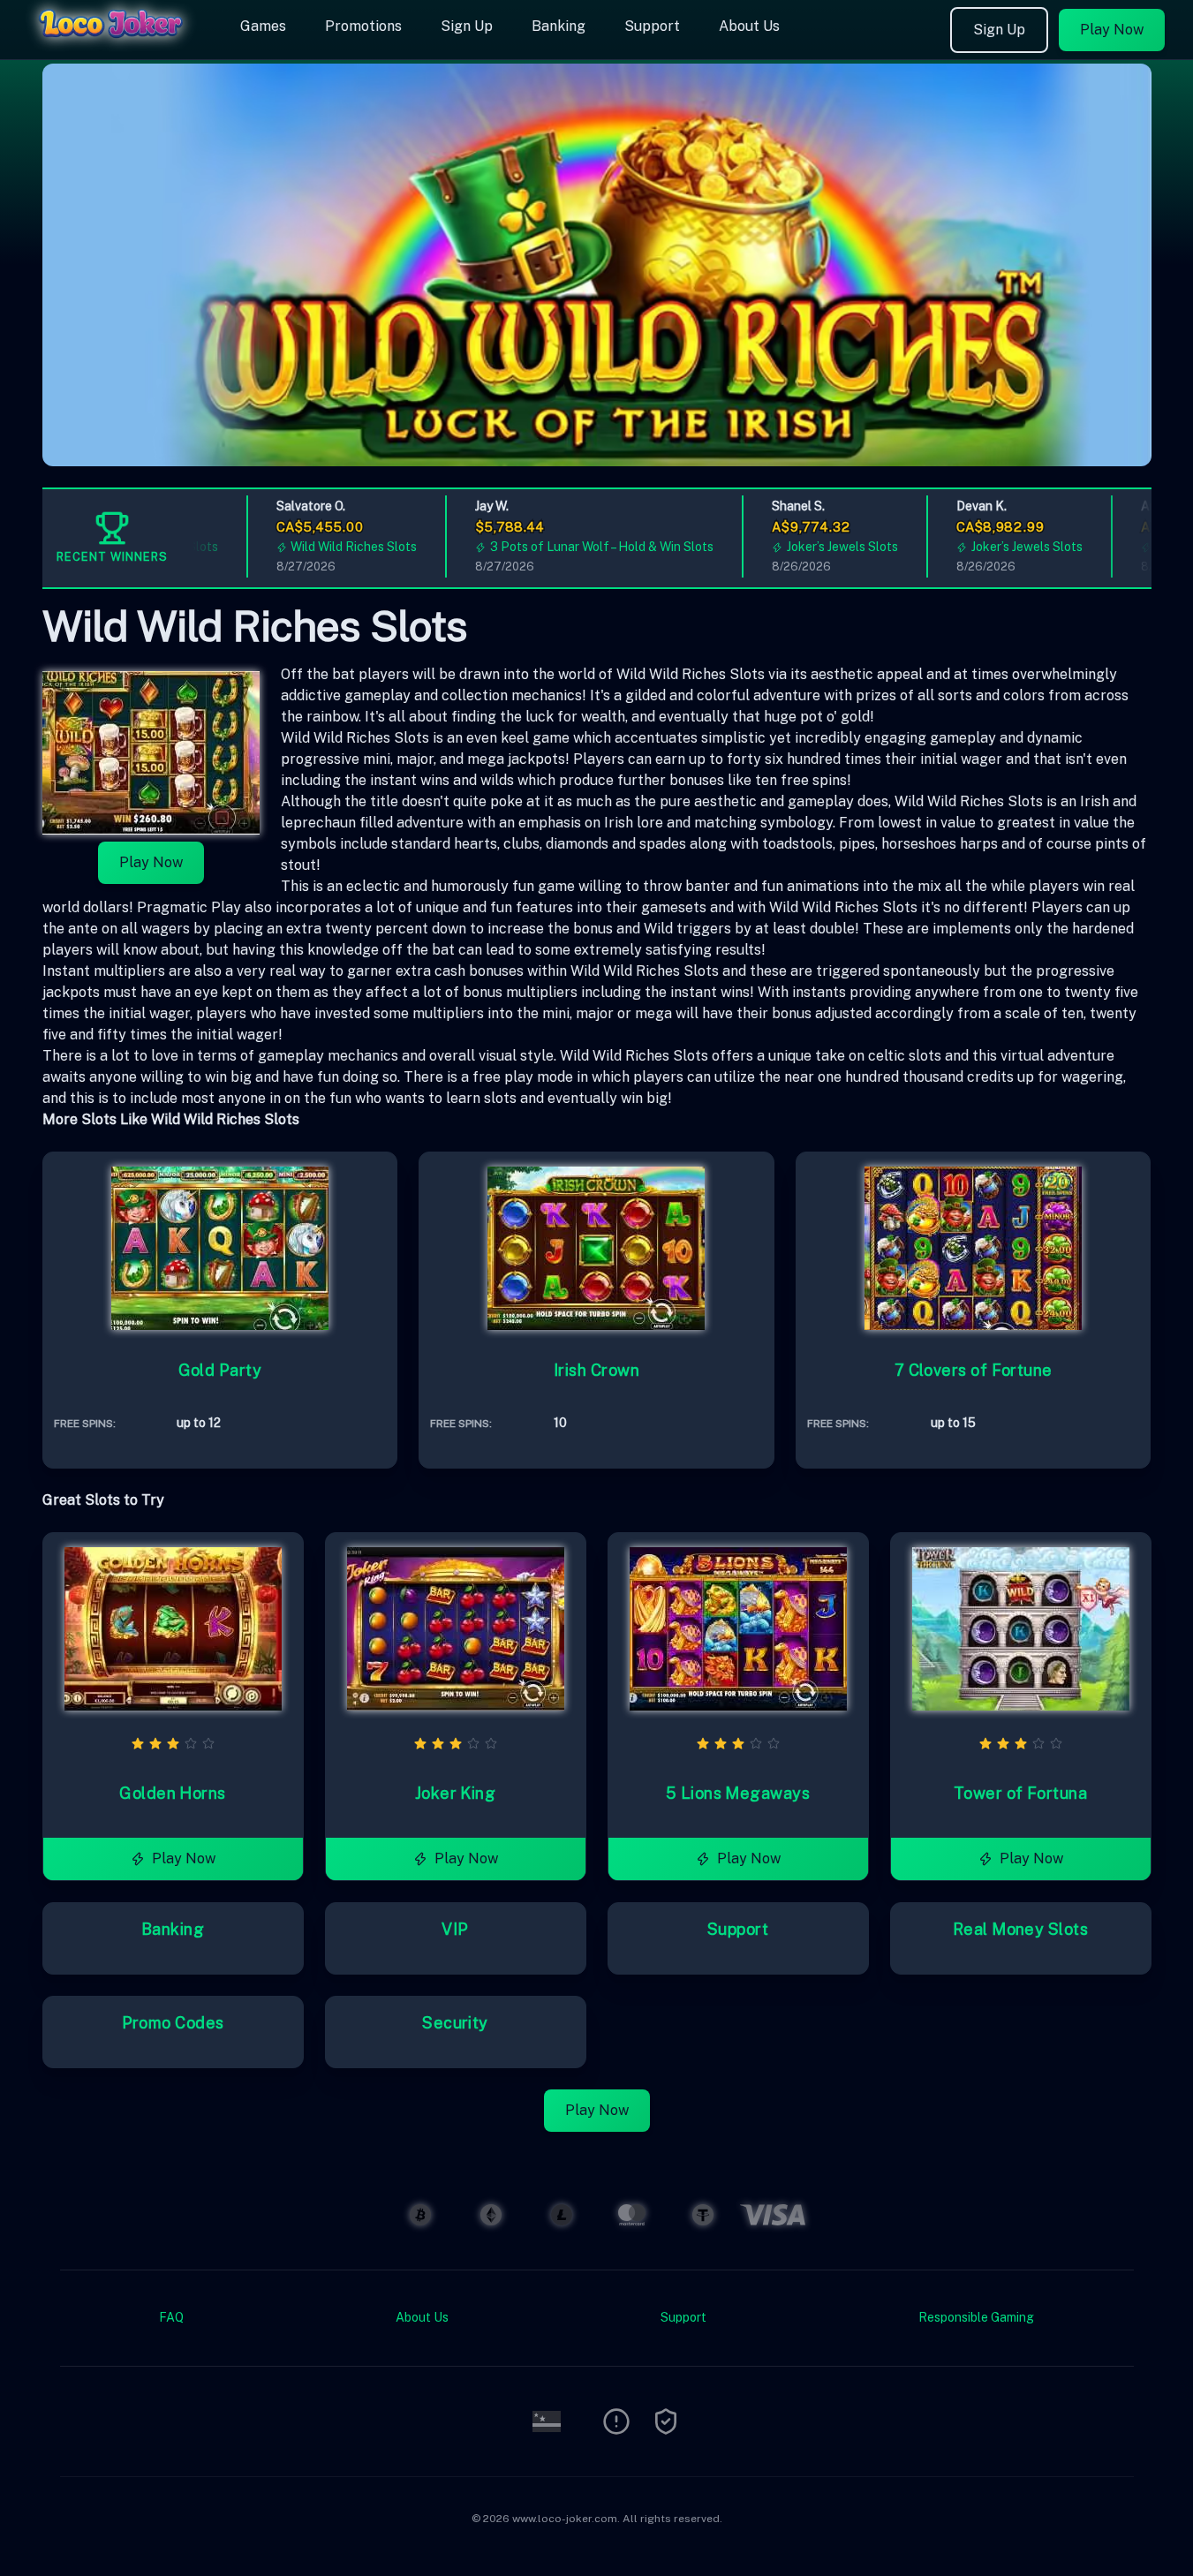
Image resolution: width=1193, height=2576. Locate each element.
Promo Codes (173, 2023)
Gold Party (220, 1370)
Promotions (363, 26)
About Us (749, 26)
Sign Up (467, 26)
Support (652, 26)
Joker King (456, 1793)
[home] (117, 47)
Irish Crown (596, 1370)
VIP (455, 1929)
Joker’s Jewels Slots (814, 547)
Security (455, 2023)
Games (263, 26)
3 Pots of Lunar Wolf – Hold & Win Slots (574, 547)
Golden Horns (172, 1793)
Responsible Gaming (976, 2317)
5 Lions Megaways (738, 1793)
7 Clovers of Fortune (974, 1370)
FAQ (171, 2317)
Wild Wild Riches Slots (325, 547)
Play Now (1112, 30)
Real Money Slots (1020, 1929)
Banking (559, 26)
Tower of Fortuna (1020, 1793)
